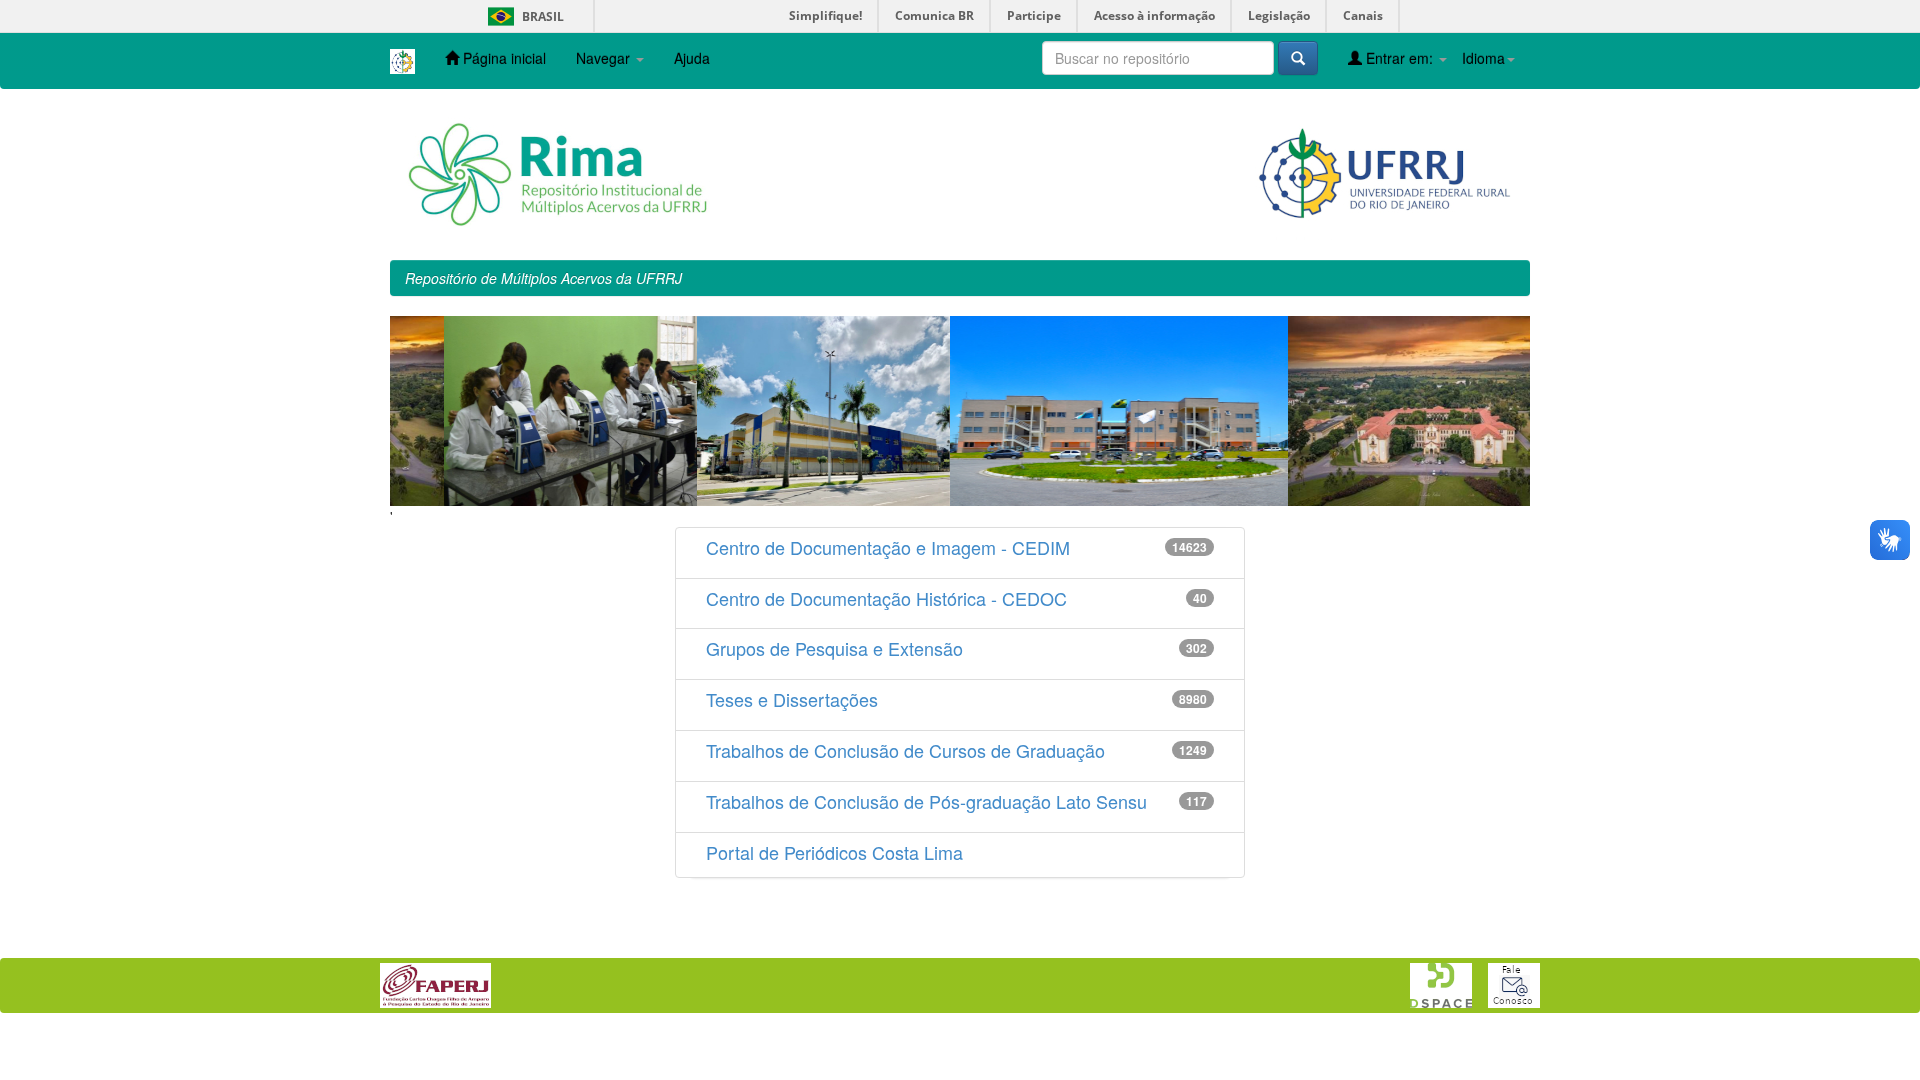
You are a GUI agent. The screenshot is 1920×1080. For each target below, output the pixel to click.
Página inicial (502, 58)
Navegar (605, 58)
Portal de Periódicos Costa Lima (834, 852)
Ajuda (692, 58)
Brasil (522, 16)
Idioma (1483, 58)
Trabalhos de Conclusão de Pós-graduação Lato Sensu (926, 801)
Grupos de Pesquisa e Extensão (834, 648)
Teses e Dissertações (792, 699)
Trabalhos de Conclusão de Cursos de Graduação (905, 750)
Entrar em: (1399, 58)
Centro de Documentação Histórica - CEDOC (886, 598)
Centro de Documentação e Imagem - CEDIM (888, 547)
